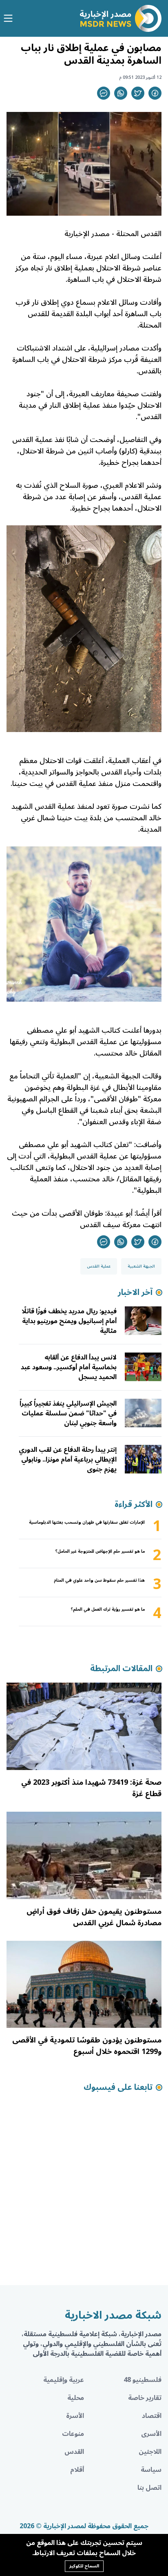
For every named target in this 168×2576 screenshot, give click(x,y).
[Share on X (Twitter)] (138, 93)
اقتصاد (152, 2416)
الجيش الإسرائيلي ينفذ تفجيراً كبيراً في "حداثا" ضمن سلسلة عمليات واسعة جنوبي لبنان (68, 1413)
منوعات (73, 2434)
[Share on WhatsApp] (121, 93)
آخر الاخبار (135, 1292)
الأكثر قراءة (134, 1505)
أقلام (77, 2470)
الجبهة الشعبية (141, 1266)
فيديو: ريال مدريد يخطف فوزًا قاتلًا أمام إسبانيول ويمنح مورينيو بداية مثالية (69, 1321)
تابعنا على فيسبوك (118, 2087)
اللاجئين (150, 2452)
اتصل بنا (149, 2488)
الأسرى (151, 2434)
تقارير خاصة (145, 2398)
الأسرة (75, 2416)
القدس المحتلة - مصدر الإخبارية (113, 234)
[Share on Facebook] (155, 93)
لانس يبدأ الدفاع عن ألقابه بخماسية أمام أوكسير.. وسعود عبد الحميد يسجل (69, 1367)
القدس (74, 2452)
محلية (76, 2398)
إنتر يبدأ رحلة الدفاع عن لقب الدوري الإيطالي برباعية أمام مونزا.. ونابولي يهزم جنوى (68, 1460)
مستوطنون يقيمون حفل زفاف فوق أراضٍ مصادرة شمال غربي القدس (94, 1917)
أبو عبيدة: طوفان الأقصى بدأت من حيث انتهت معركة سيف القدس (87, 1219)
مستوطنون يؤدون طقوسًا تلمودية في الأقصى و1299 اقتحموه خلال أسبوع (87, 2046)
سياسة (151, 2470)
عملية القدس (99, 1266)
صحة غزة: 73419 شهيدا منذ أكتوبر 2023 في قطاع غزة (91, 1788)
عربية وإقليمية (64, 2380)
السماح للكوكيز (84, 2566)
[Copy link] (104, 93)
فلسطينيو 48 (143, 2380)
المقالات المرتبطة (121, 1669)
